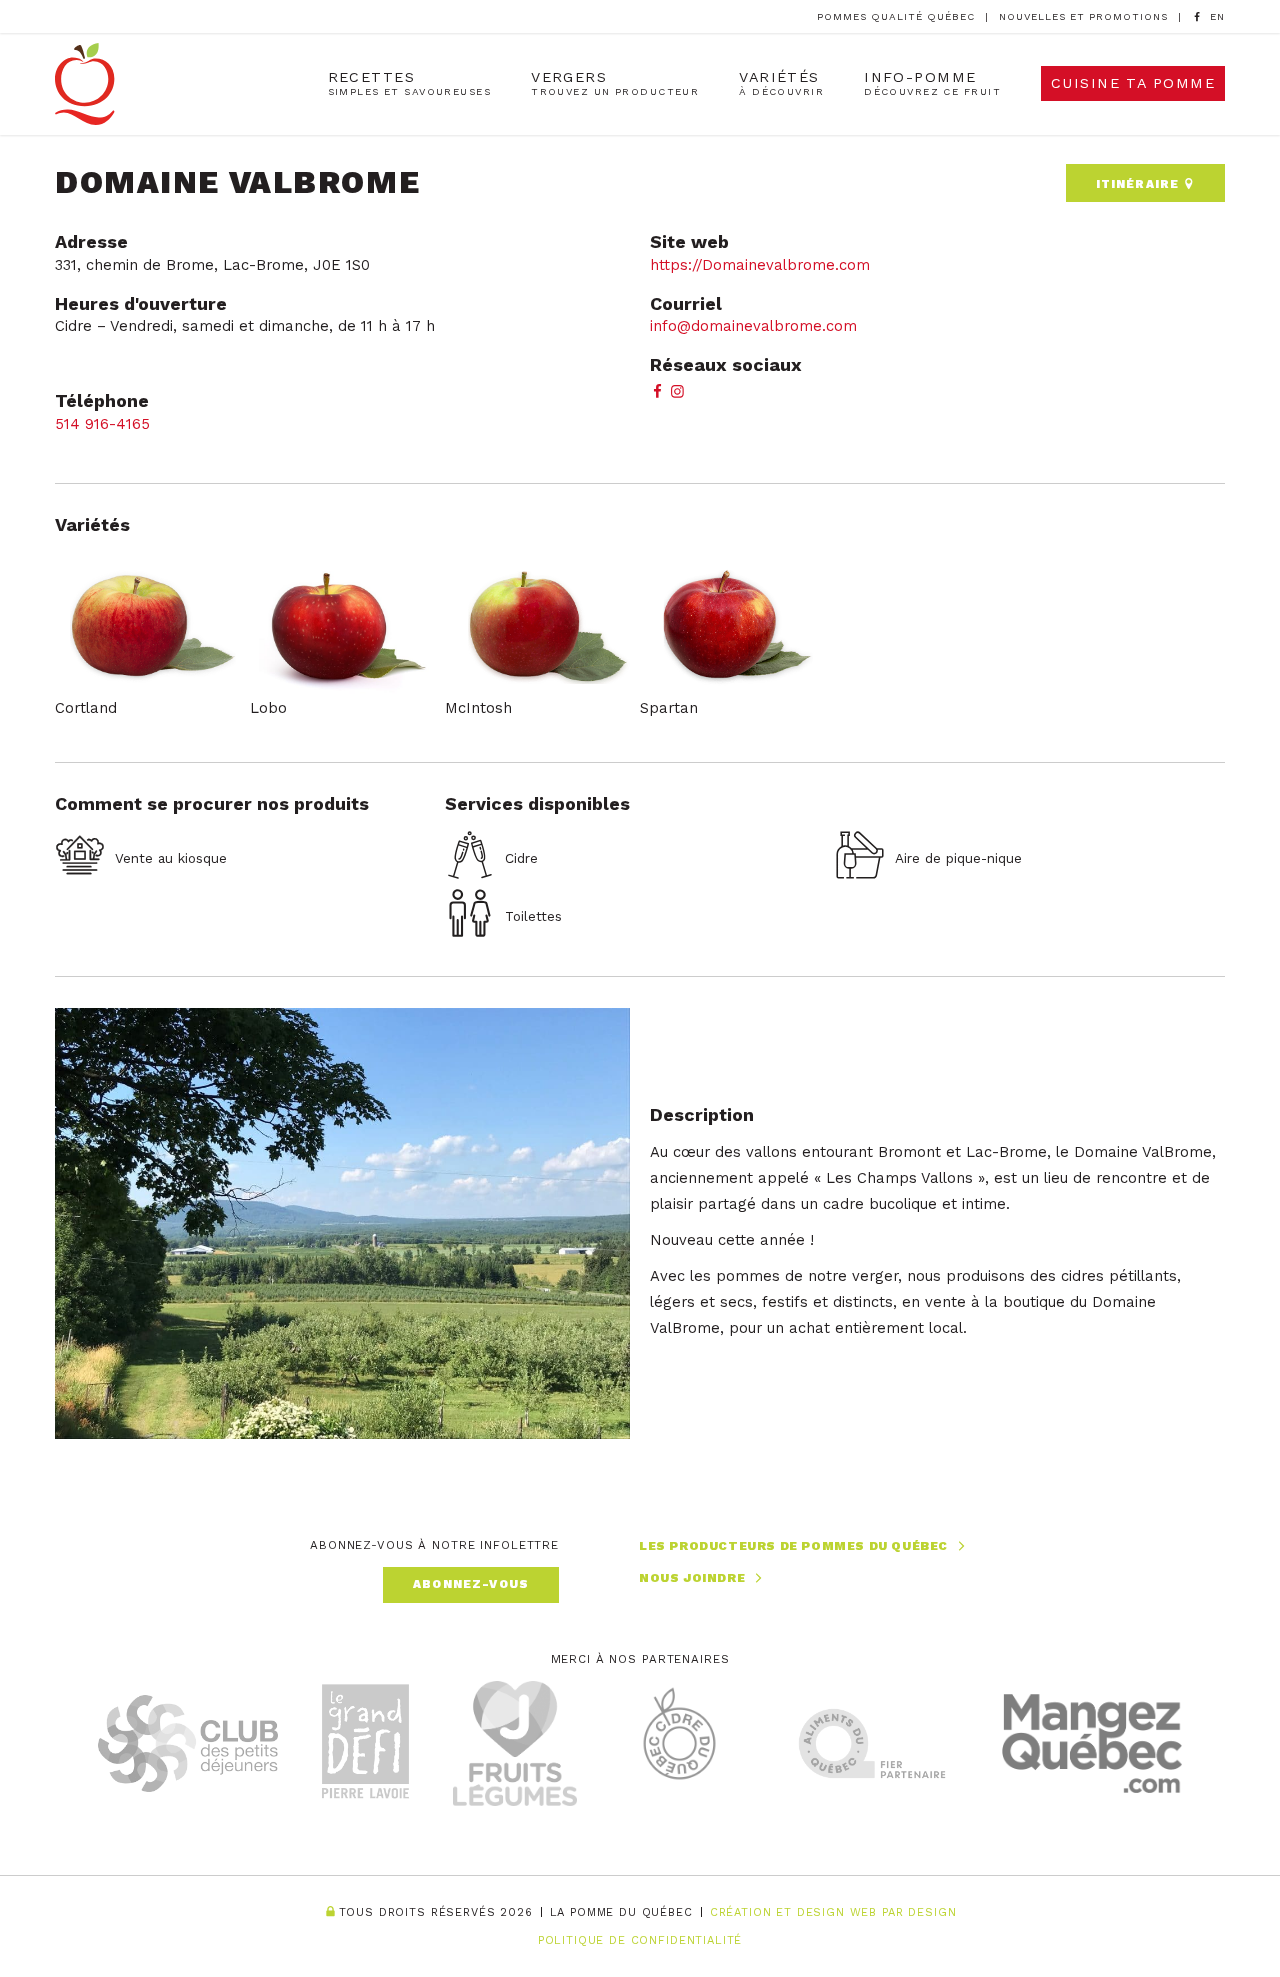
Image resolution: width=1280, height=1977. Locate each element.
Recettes (410, 83)
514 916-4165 (102, 424)
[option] (1217, 17)
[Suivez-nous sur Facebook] (1197, 16)
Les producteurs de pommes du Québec (793, 1546)
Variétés (781, 83)
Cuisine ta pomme (1133, 83)
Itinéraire (1140, 184)
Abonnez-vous (471, 1584)
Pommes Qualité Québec (896, 16)
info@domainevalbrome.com (753, 326)
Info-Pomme (932, 83)
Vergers (615, 83)
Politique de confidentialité (640, 1940)
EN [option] (1217, 16)
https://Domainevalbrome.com (760, 265)
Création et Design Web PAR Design (833, 1913)
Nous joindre (692, 1578)
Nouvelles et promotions (1083, 16)
